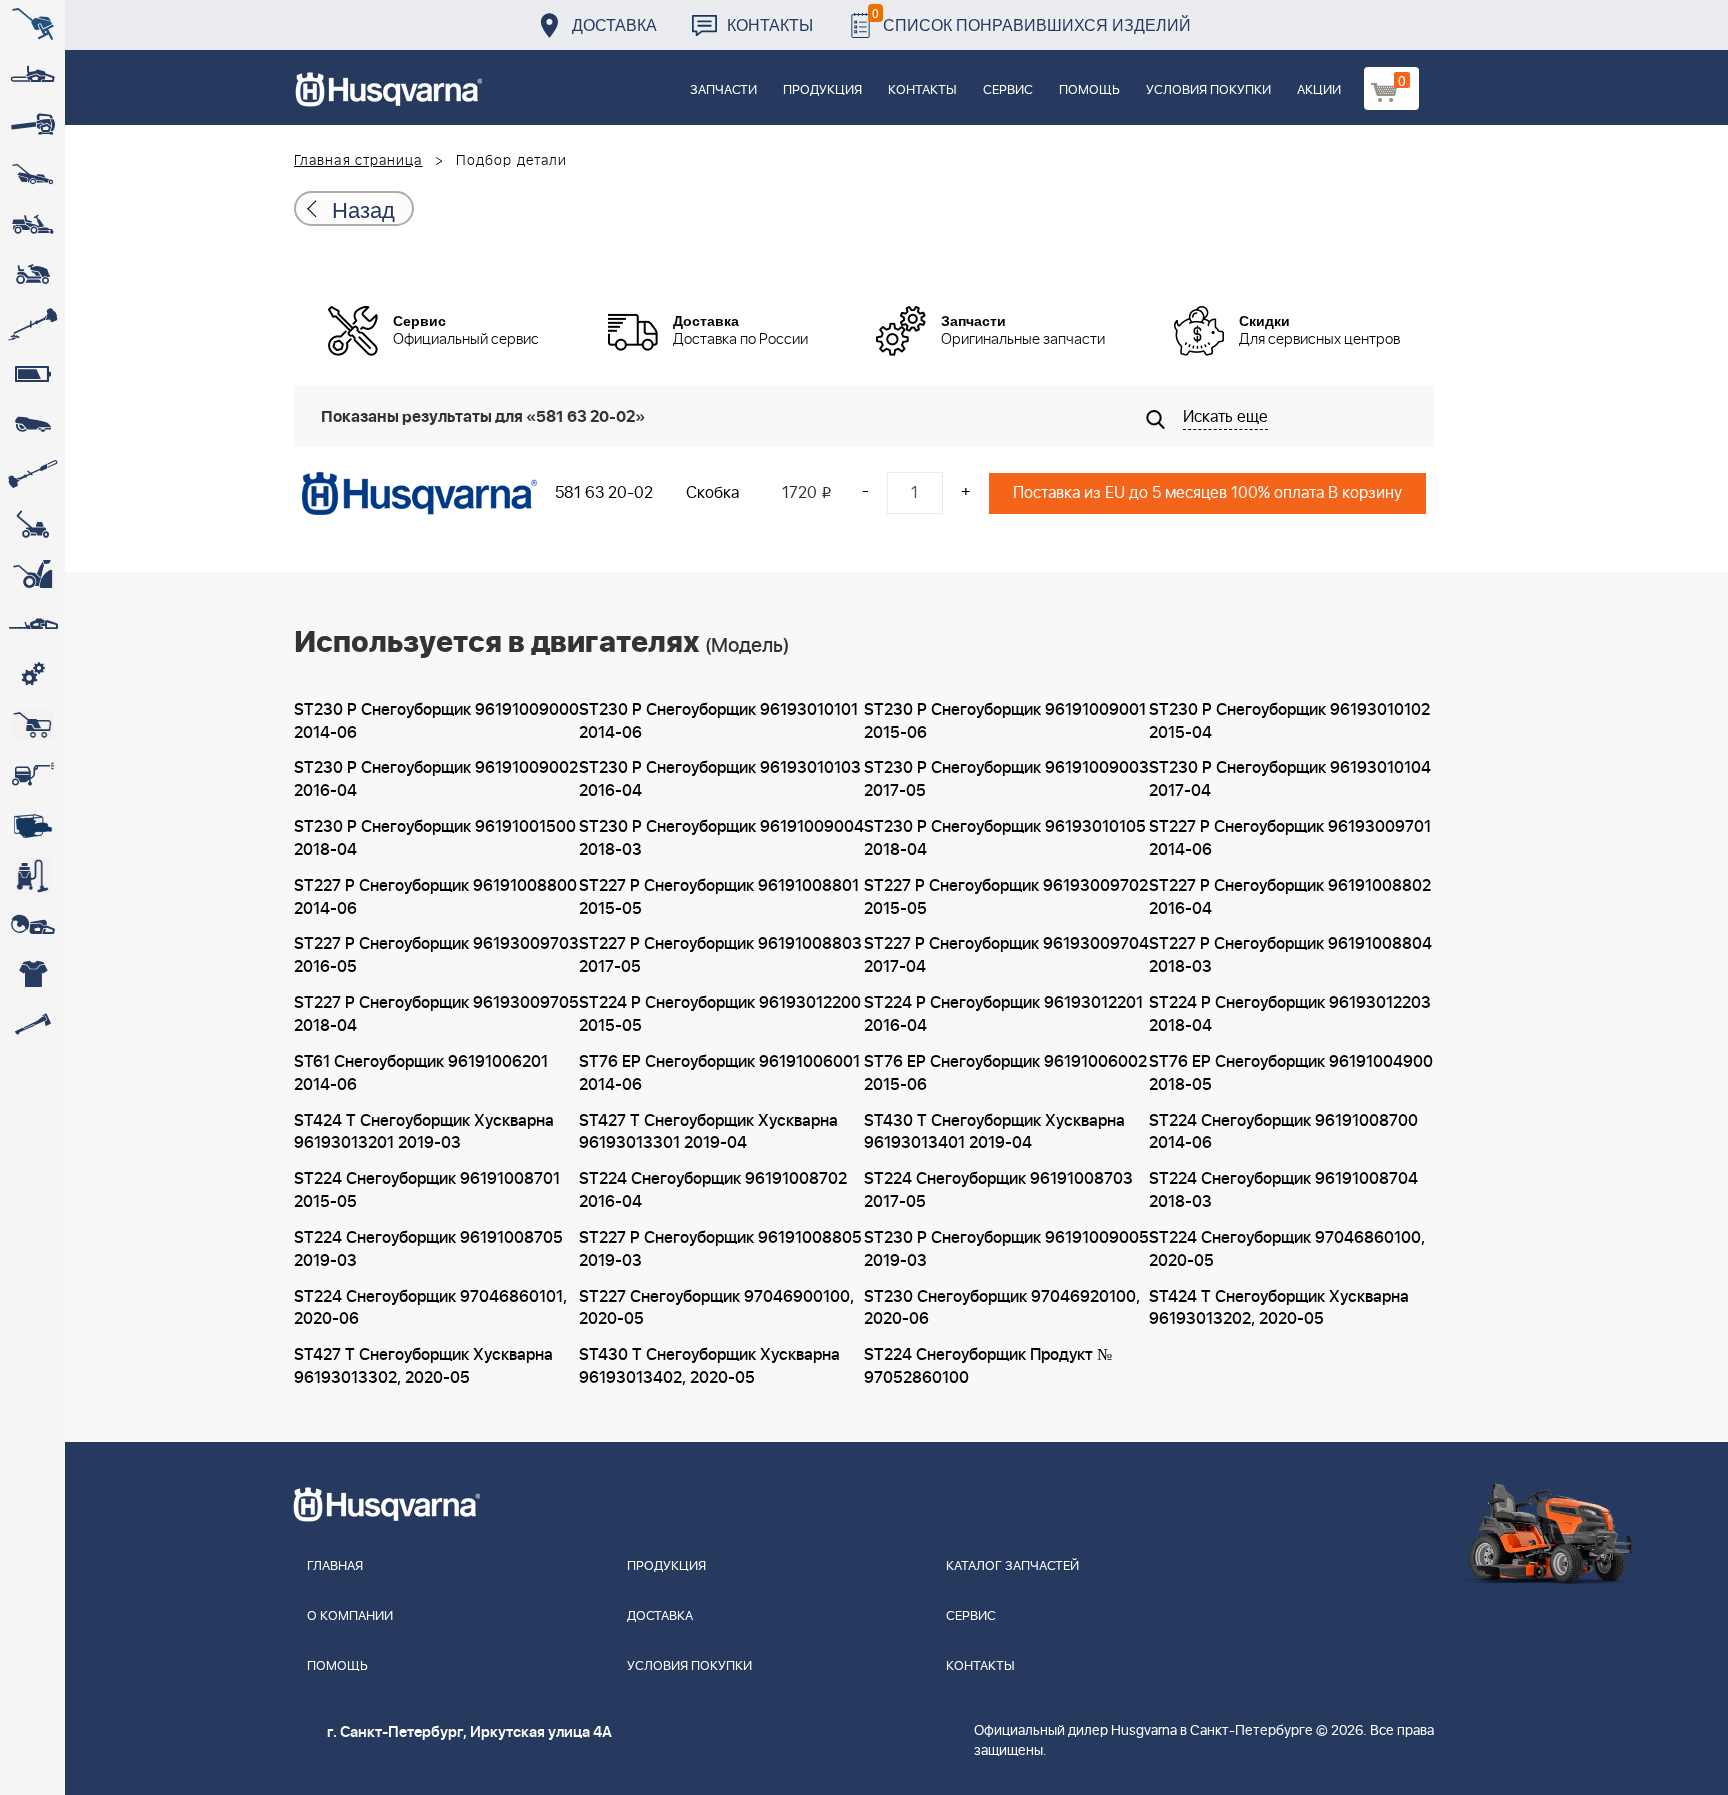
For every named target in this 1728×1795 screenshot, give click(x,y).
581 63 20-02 (604, 493)
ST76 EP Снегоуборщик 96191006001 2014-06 (719, 1073)
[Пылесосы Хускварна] (32, 875)
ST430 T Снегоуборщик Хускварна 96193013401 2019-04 (994, 1132)
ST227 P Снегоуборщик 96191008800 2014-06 (435, 897)
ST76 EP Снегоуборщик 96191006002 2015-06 (1005, 1073)
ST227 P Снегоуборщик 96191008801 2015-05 (719, 897)
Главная (335, 1566)
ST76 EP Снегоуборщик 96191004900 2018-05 (1291, 1073)
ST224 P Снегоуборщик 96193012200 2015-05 (720, 1014)
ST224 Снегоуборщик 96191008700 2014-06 (1283, 1132)
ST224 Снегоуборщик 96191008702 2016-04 (713, 1190)
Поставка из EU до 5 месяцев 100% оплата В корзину (1207, 493)
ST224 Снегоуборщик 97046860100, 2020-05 (1287, 1249)
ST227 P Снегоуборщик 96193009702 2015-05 (1006, 897)
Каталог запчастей (1012, 1566)
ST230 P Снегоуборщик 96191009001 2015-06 (1005, 721)
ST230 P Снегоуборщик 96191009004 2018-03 (721, 838)
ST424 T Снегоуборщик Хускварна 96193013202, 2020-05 (1279, 1308)
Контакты (770, 24)
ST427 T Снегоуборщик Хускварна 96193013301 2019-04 (708, 1132)
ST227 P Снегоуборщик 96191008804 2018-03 (1290, 955)
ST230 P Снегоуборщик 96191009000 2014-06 (436, 721)
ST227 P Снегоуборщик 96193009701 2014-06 (1290, 838)
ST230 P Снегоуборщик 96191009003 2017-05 (1006, 779)
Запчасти (723, 90)
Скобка (712, 493)
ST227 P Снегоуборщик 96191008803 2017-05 (720, 955)
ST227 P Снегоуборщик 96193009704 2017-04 (1006, 955)
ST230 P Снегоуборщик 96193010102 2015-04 (1289, 721)
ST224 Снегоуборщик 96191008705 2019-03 (428, 1249)
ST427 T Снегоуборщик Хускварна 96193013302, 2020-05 (423, 1366)
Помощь (1089, 90)
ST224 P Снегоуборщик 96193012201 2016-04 (1003, 1014)
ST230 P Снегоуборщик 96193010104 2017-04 (1290, 779)
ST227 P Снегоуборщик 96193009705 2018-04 (436, 1014)
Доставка (614, 24)
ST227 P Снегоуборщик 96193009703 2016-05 (436, 955)
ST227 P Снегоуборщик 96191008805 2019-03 (720, 1249)
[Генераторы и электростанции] (32, 725)
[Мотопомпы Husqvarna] (32, 825)
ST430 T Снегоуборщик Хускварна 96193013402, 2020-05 (709, 1366)
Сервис (1008, 90)
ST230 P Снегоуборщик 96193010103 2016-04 (720, 779)
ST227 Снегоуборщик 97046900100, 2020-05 (716, 1308)
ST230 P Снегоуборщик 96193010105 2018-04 (1005, 838)
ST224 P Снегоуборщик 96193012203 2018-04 (1290, 1014)
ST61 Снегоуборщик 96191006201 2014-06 (421, 1073)
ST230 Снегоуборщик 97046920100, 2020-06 (1002, 1308)
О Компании (350, 1616)
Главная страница (358, 161)
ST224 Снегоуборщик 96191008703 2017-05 (998, 1190)
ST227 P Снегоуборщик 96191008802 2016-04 (1290, 897)
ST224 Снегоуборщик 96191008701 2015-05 (427, 1190)
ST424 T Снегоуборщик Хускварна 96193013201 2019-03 (424, 1132)
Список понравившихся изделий (1031, 19)
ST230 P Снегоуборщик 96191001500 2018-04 (435, 838)
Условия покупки (1208, 90)
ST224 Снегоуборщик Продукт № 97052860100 (988, 1366)
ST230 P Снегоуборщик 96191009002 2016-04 (436, 779)
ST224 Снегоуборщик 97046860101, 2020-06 (430, 1308)
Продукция (822, 90)
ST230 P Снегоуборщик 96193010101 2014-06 (718, 721)
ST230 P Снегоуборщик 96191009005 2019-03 (1006, 1249)
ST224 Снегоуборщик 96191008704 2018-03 (1283, 1190)
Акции (1319, 90)
